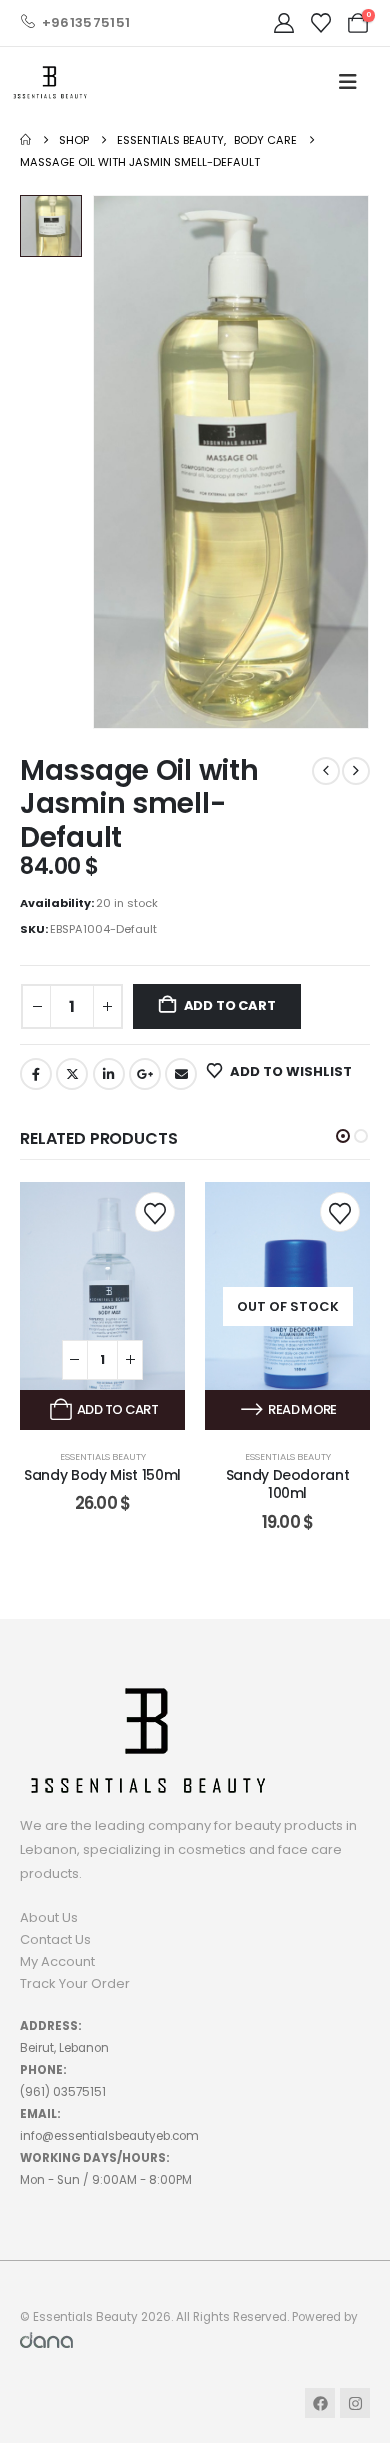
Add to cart (230, 1005)
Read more (302, 1409)
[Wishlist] (321, 23)
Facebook (36, 1074)
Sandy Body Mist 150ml (102, 1475)
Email (181, 1074)
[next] (356, 771)
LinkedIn (109, 1074)
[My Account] (284, 23)
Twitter (72, 1074)
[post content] (102, 1306)
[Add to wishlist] (155, 1212)
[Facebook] (320, 2403)
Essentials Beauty (103, 1456)
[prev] (326, 771)
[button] (343, 1136)
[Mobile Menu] (348, 82)
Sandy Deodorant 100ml (288, 1484)
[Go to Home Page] (25, 140)
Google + (145, 1074)
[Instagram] (355, 2403)
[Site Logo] (50, 82)
